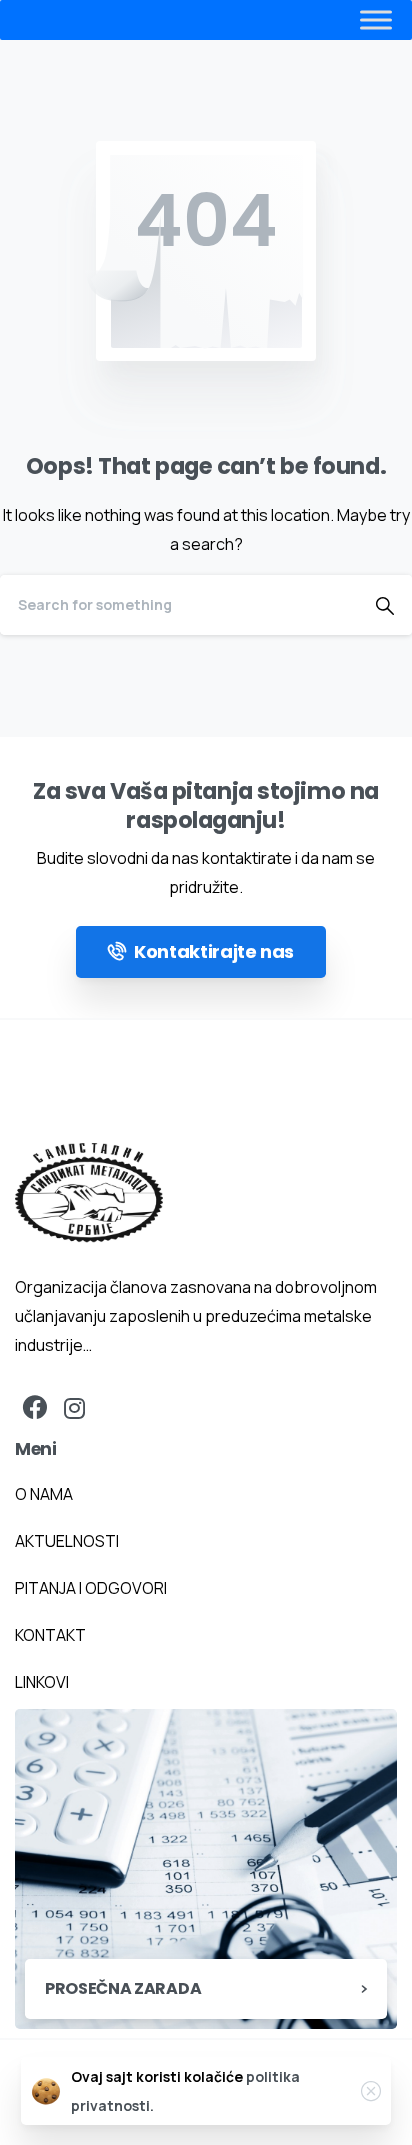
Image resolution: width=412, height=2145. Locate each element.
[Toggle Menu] (336, 19)
